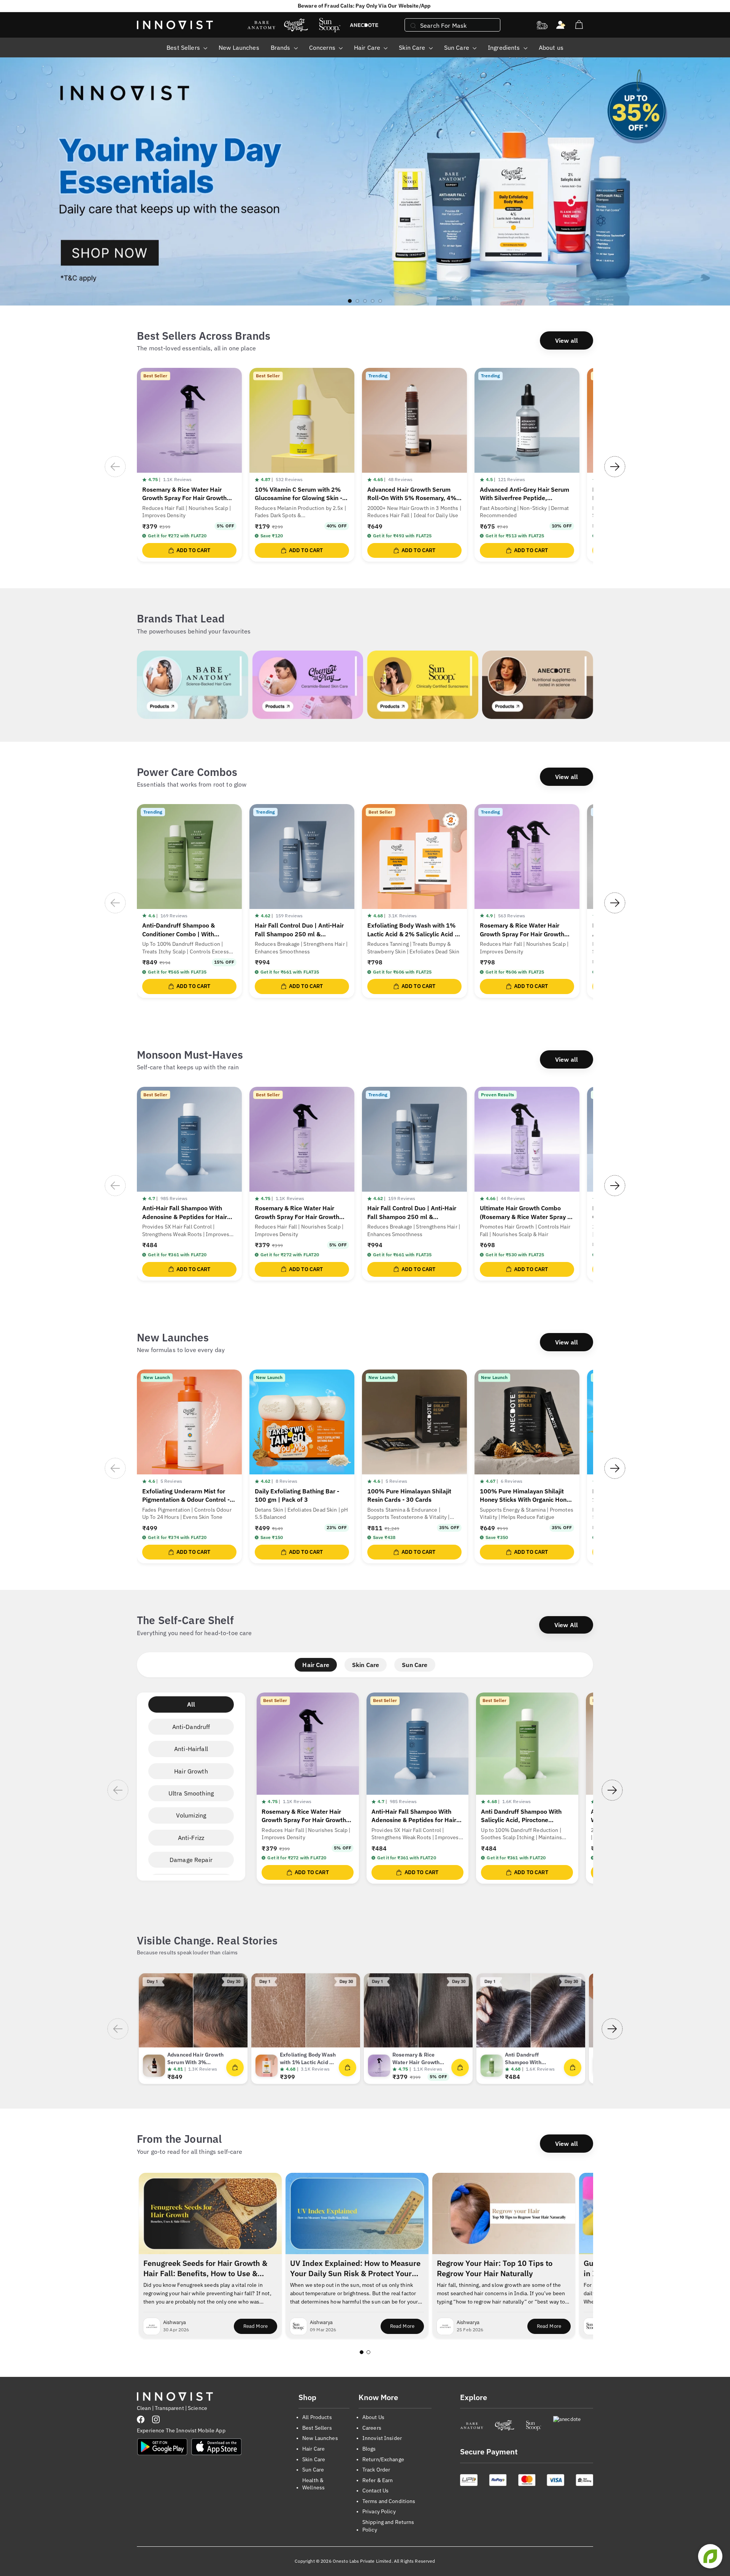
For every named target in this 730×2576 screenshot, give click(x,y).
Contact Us (375, 2491)
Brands (281, 47)
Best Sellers (184, 47)
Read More (260, 2328)
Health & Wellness (313, 2484)
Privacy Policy (379, 2511)
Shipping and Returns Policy (388, 2526)
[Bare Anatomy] (472, 2426)
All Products (317, 2417)
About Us (373, 2417)
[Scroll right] (615, 467)
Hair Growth (191, 1771)
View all (567, 340)
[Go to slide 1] (362, 2352)
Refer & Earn (378, 2480)
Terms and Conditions (389, 2501)
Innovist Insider (382, 2438)
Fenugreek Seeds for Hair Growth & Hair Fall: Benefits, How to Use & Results (205, 2269)
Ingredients (505, 47)
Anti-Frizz (191, 1838)
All (191, 1704)
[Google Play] (162, 2447)
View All (566, 1625)
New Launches (239, 47)
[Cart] (579, 25)
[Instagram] (156, 2419)
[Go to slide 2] (368, 2352)
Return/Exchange (383, 2459)
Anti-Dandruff (191, 1727)
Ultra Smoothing (191, 1793)
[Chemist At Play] (504, 2426)
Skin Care (413, 47)
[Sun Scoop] (534, 2426)
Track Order (376, 2470)
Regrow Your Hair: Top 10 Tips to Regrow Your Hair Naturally (495, 2268)
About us (551, 47)
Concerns (323, 47)
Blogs (369, 2449)
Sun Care (457, 47)
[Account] (561, 25)
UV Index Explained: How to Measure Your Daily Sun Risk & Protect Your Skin (355, 2269)
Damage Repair (191, 1860)
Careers (372, 2428)
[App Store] (216, 2447)
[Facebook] (141, 2419)
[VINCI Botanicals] (573, 2426)
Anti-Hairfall (191, 1749)
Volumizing (191, 1815)
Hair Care (368, 47)
